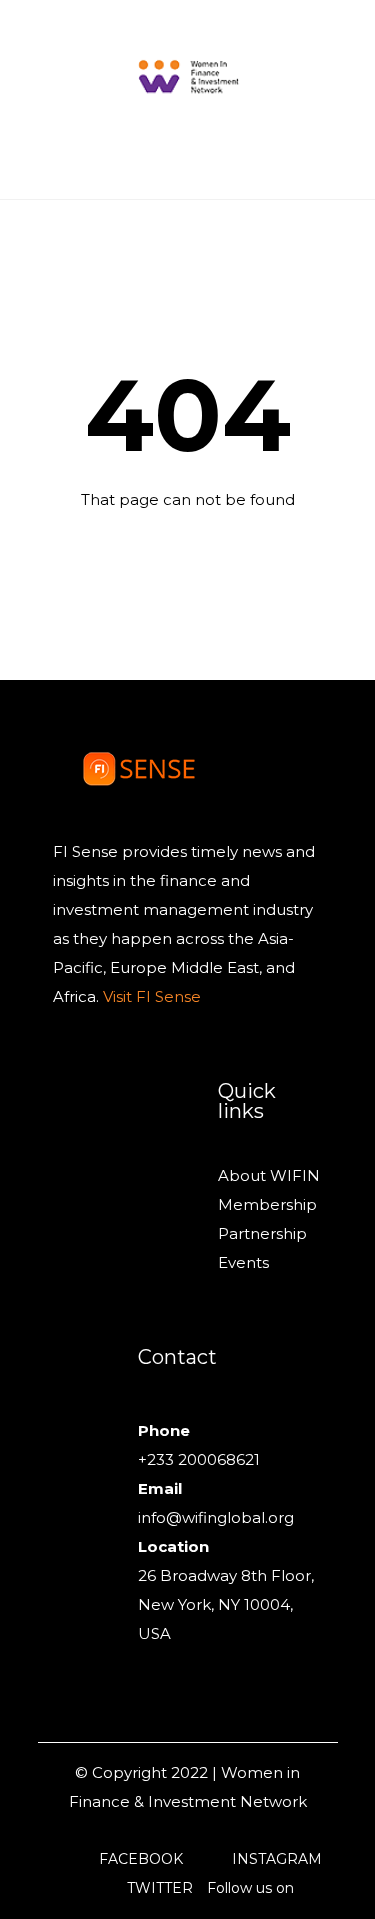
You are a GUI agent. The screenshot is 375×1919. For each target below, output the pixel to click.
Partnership (262, 1233)
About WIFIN (269, 1175)
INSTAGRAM (277, 1859)
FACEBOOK (141, 1859)
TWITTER (160, 1888)
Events (243, 1262)
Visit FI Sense (150, 996)
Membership (267, 1204)
